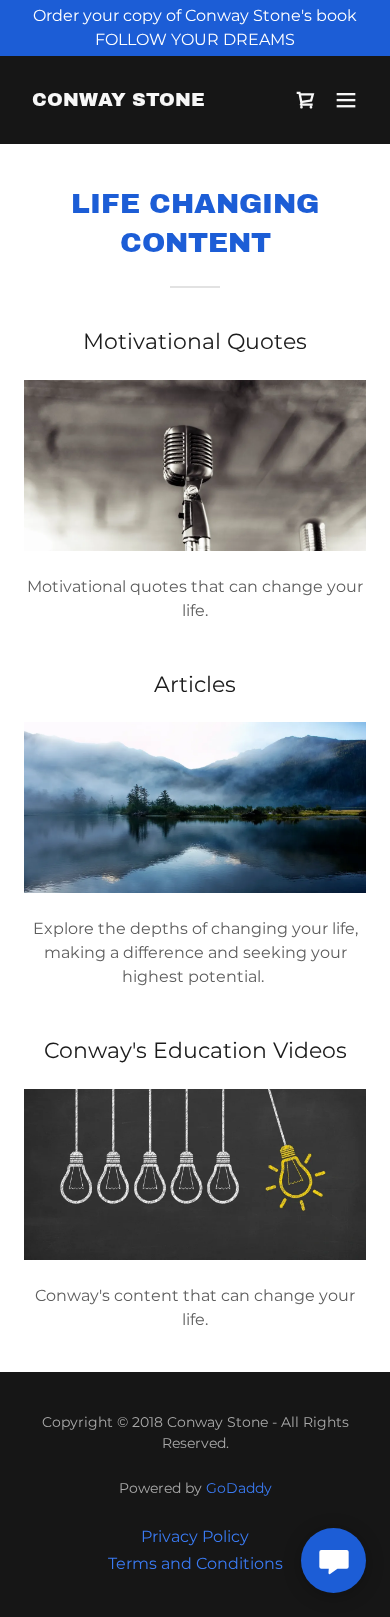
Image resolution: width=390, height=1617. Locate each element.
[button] (346, 100)
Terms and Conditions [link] (195, 1563)
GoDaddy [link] (239, 1488)
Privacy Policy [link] (195, 1536)
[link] (118, 100)
